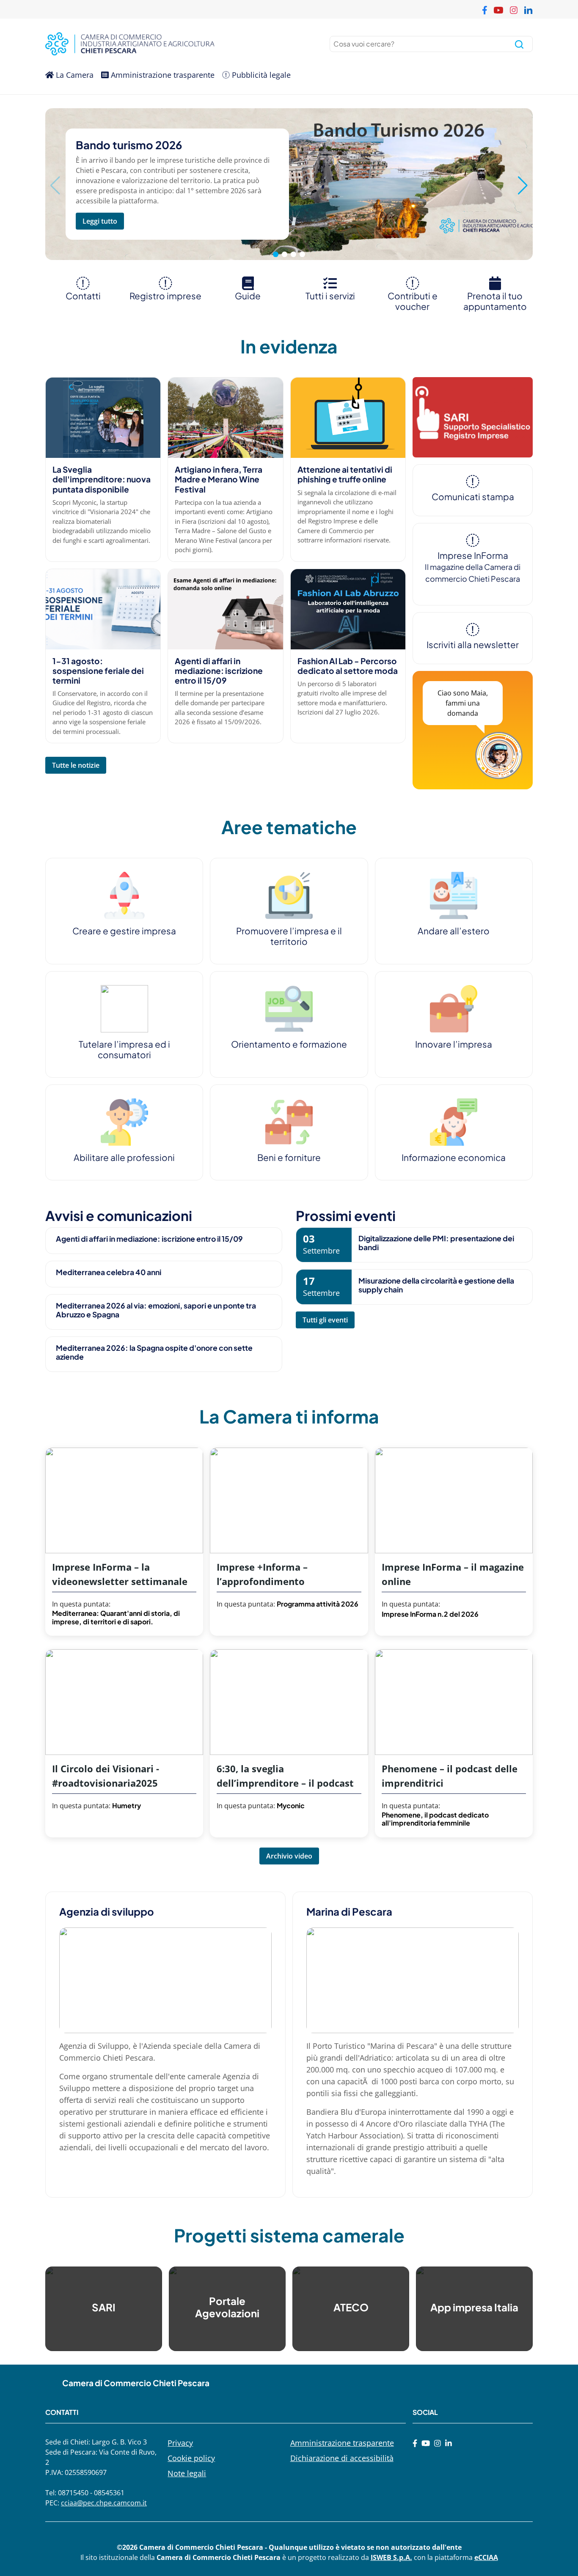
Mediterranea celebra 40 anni (109, 1272)
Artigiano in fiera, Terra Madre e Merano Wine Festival (219, 479)
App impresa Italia (474, 2307)
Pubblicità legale (260, 75)
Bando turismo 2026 (129, 145)
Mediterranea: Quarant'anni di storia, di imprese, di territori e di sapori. (116, 1617)
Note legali (187, 2473)
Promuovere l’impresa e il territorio (289, 936)
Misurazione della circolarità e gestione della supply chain (436, 1285)
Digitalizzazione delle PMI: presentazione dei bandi (436, 1243)
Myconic (291, 1805)
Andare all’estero (454, 931)
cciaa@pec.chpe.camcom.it (104, 2503)
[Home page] (165, 44)
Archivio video (289, 1856)
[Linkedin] (449, 2443)
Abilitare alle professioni (124, 1157)
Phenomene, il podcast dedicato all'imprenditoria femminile (435, 1819)
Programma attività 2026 (318, 1604)
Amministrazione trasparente (162, 75)
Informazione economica (454, 1157)
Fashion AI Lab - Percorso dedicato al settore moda (348, 666)
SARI (104, 2307)
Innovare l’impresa (454, 1044)
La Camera (74, 75)
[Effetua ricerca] (519, 44)
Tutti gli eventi (325, 1320)
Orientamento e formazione (289, 1044)
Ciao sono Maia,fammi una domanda (463, 703)
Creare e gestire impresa (124, 931)
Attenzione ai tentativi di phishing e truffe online (345, 474)
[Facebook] (415, 2443)
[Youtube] (426, 2443)
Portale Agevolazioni (227, 2307)
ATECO (351, 2307)
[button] (523, 186)
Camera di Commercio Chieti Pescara (136, 2383)
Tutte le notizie (76, 765)
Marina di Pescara (349, 1911)
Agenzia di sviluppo (107, 1911)
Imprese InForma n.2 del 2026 (430, 1614)
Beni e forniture (289, 1157)
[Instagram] (438, 2443)
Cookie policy (191, 2458)
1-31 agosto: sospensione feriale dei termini (98, 671)
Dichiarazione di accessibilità (342, 2458)
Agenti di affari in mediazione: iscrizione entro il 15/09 (219, 671)
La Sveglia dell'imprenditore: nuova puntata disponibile (102, 479)
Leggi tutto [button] (100, 221)
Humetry (127, 1805)
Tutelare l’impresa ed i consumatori (124, 1049)
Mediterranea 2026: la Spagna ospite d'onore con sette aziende (154, 1352)
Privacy (180, 2443)
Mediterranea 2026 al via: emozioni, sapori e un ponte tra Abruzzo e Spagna (156, 1310)
